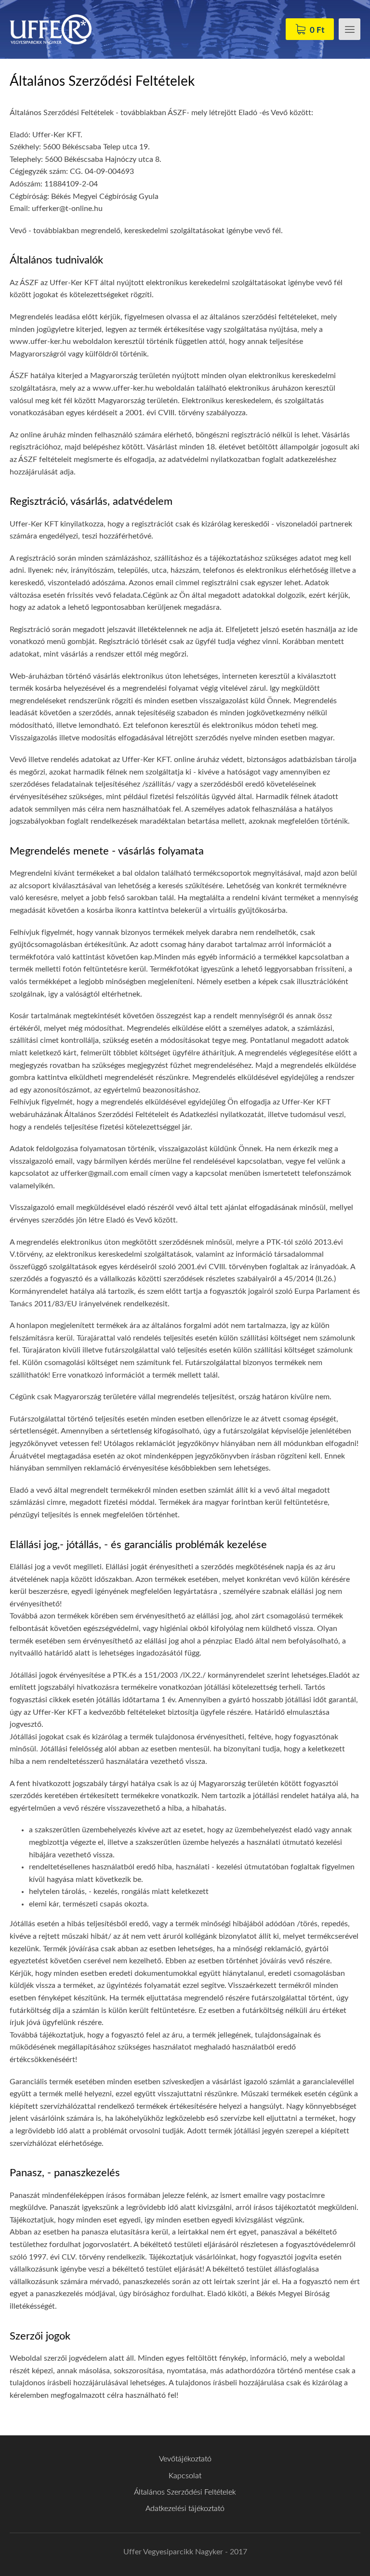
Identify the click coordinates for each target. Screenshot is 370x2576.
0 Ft (317, 30)
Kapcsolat (185, 2476)
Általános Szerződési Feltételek (185, 2492)
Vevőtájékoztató (185, 2459)
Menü (350, 29)
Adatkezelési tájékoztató (185, 2509)
